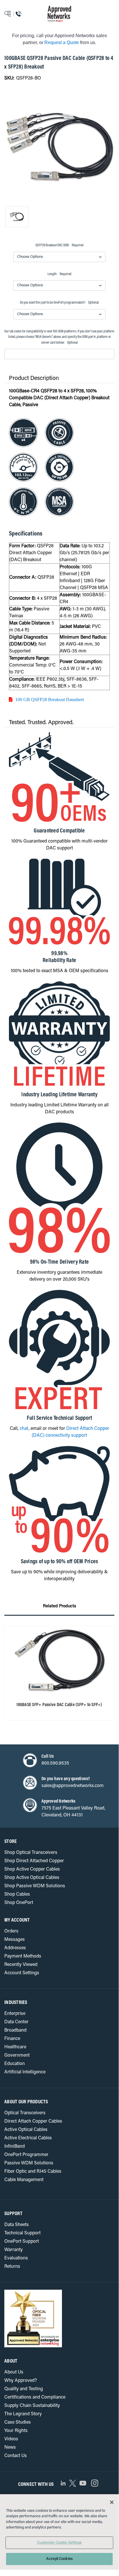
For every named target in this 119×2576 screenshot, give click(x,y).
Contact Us (16, 2456)
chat (24, 1429)
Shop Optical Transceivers (31, 1853)
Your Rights (16, 2431)
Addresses (15, 1948)
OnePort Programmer (26, 2155)
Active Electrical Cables (28, 2138)
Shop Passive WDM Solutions (35, 1886)
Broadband (15, 2030)
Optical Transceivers (25, 2113)
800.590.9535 (55, 1763)
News (10, 2448)
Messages (15, 1940)
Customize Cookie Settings (59, 2543)
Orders (11, 1931)
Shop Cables (17, 1894)
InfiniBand (15, 2147)
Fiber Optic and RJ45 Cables (33, 2172)
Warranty (14, 2250)
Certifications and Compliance (35, 2397)
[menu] (15, 14)
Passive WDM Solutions (29, 2163)
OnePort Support (22, 2242)
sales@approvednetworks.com (73, 1786)
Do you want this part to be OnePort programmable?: (59, 303)
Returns (12, 2267)
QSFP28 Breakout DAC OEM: (59, 245)
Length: (59, 274)
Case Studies (18, 2422)
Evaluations (16, 2258)
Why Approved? (21, 2381)
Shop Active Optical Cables (32, 1878)
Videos (11, 2439)
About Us (14, 2372)
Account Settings (22, 1973)
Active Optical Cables (26, 2130)
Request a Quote (62, 42)
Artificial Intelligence (25, 2072)
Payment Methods (23, 1956)
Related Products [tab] (59, 1606)
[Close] (112, 2502)
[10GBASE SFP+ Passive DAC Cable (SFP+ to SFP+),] (59, 1662)
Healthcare (15, 2047)
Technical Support (22, 2233)
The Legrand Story (23, 2414)
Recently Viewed (21, 1965)
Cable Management (24, 2180)
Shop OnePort (19, 1903)
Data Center (16, 2022)
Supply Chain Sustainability (32, 2406)
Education (15, 2064)
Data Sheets (17, 2225)
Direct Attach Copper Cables (33, 2121)
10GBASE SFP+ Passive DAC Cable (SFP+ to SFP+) (59, 1705)
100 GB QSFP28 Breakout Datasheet (50, 699)
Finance (12, 2039)
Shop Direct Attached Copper (34, 1861)
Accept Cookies (59, 2559)
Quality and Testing (24, 2389)
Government (17, 2055)
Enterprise (15, 2014)
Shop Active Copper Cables (32, 1869)
